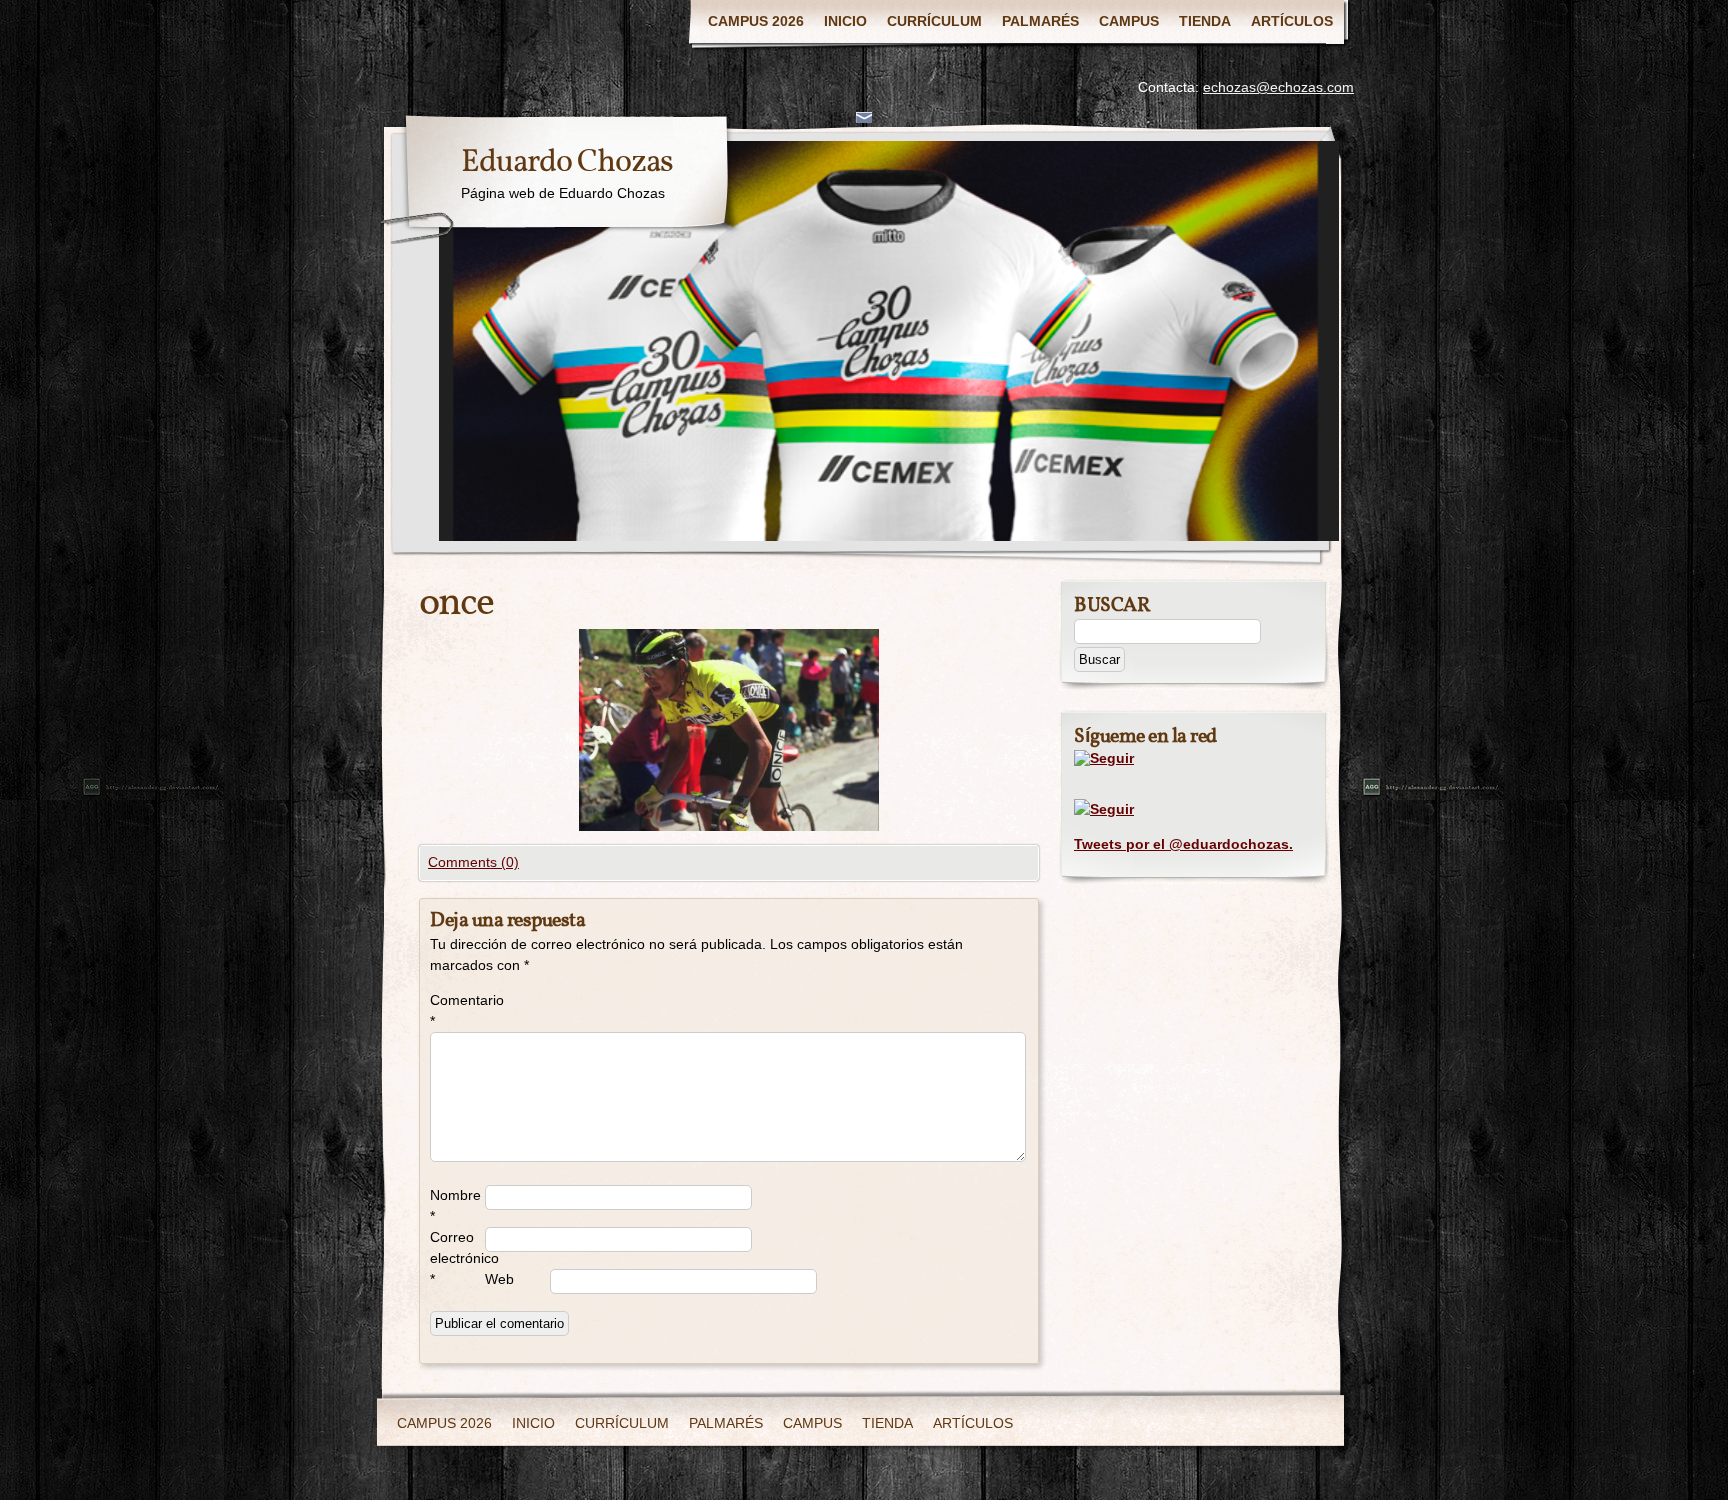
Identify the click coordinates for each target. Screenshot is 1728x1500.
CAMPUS (1129, 21)
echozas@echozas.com (1278, 87)
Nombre (455, 1205)
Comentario (457, 1010)
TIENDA (1205, 21)
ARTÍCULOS (1292, 21)
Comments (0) (473, 862)
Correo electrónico (457, 1258)
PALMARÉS (1040, 21)
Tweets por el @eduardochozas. (1183, 844)
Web (499, 1279)
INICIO (845, 21)
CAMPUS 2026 (756, 21)
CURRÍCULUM (934, 21)
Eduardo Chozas (567, 163)
